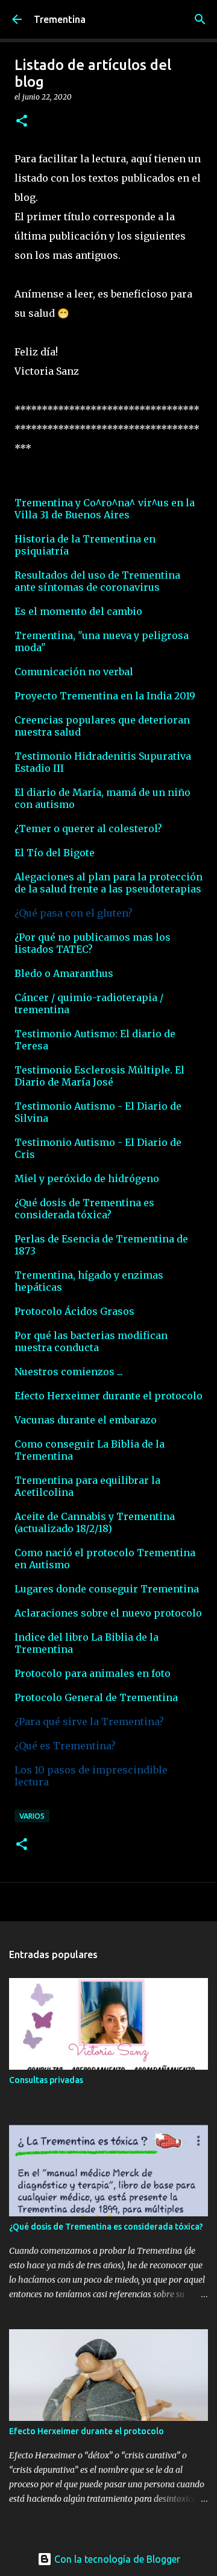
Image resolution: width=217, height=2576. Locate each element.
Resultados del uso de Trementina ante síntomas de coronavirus (97, 581)
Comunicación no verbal (74, 672)
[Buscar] (200, 19)
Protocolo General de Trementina (96, 1697)
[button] (22, 122)
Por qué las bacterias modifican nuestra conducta (91, 1341)
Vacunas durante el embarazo (86, 1420)
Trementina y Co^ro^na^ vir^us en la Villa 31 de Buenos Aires (105, 509)
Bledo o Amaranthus (64, 973)
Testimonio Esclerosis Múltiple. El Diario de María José (99, 1076)
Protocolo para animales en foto (93, 1673)
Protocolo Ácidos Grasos (74, 1311)
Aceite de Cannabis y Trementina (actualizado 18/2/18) (95, 1522)
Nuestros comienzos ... (69, 1372)
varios (32, 1816)
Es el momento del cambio (78, 611)
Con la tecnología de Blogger (116, 2559)
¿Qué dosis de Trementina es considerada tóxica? (84, 1209)
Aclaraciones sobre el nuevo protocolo (108, 1613)
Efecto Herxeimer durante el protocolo (108, 1396)
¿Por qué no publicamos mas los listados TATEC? (93, 943)
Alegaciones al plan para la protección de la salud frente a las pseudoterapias (108, 883)
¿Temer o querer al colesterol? (88, 828)
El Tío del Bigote (55, 853)
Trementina (60, 19)
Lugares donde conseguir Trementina (107, 1589)
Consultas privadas (46, 2080)
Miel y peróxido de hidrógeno (87, 1178)
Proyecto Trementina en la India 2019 (105, 696)
